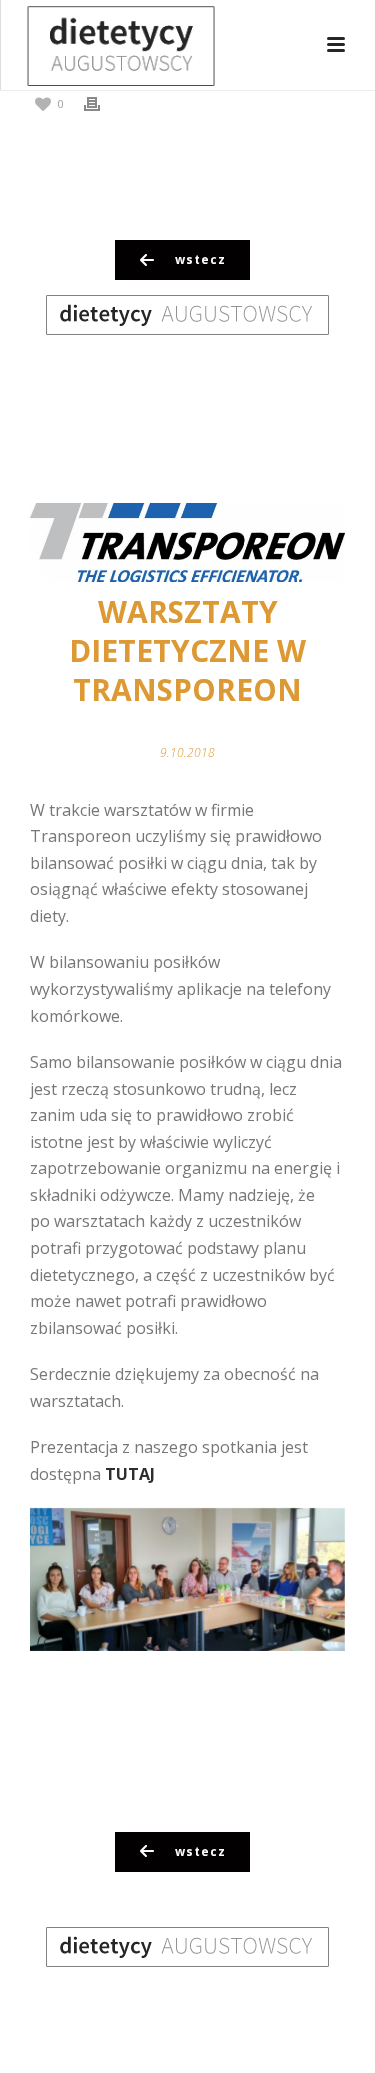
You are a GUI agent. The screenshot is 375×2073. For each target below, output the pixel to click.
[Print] (102, 102)
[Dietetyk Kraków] (101, 45)
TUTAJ (130, 1474)
